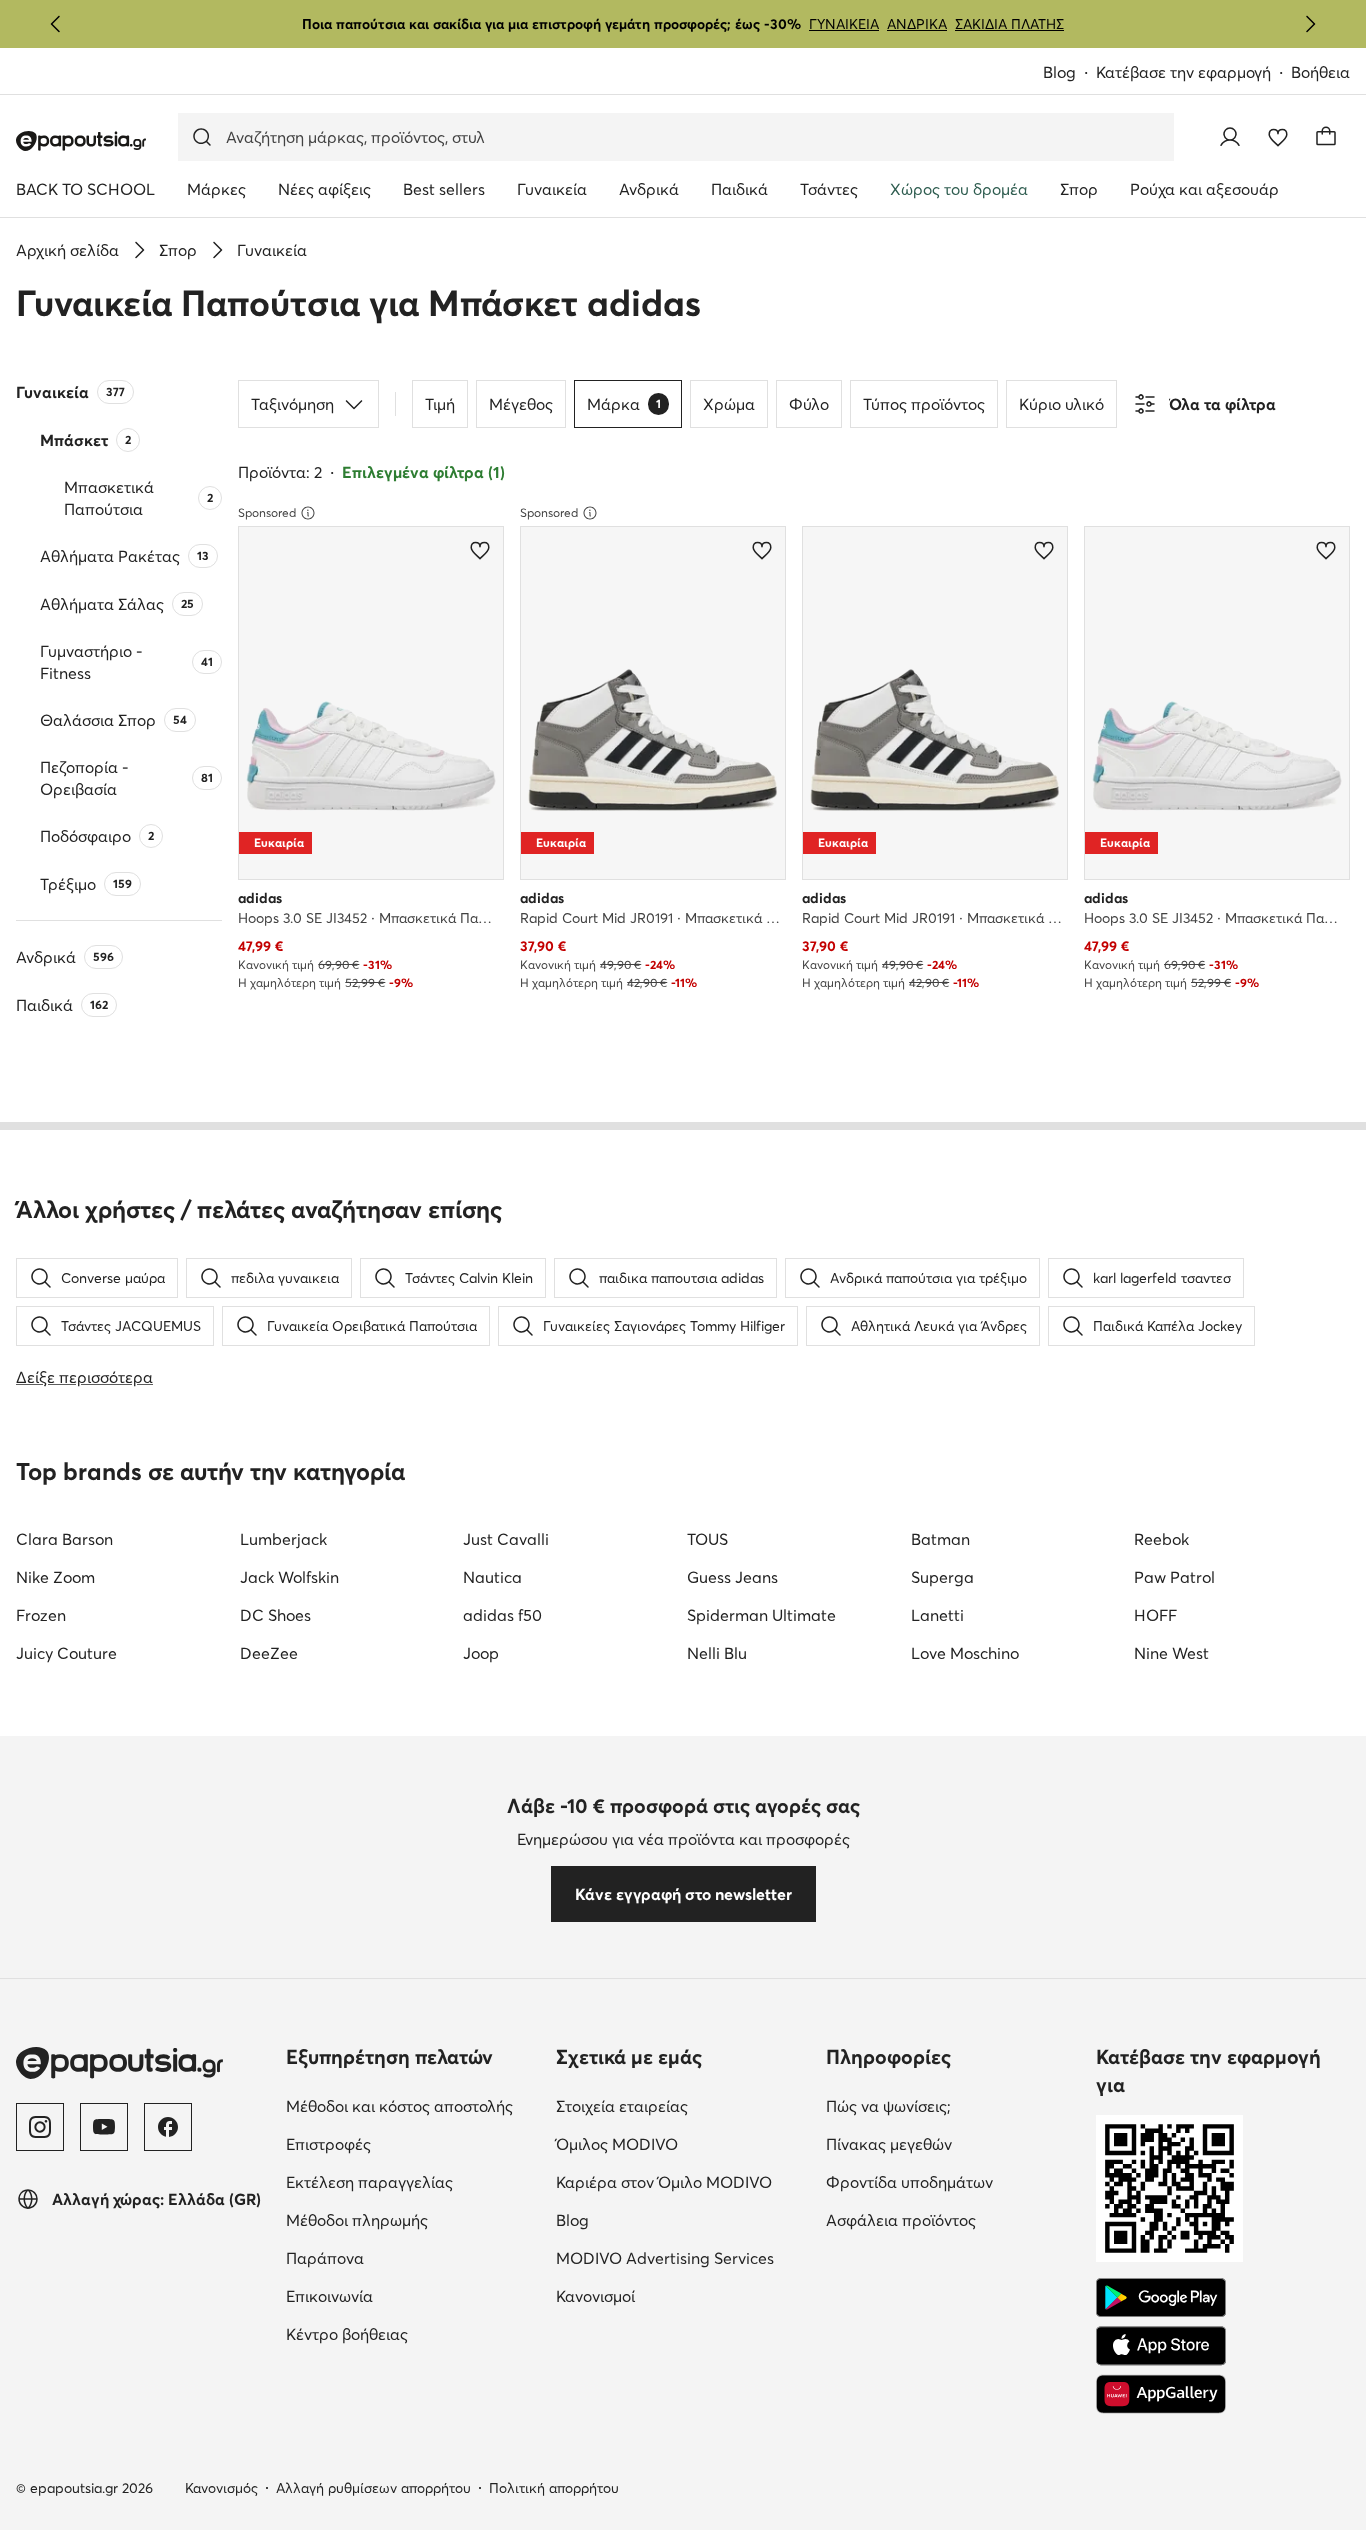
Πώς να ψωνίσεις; (953, 2105)
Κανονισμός (221, 2488)
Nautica (492, 1577)
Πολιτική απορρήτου (554, 2488)
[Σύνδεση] (1230, 137)
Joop (481, 1653)
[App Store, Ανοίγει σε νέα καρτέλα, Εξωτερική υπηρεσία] (1161, 2346)
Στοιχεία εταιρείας (683, 2105)
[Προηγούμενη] (56, 24)
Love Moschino (965, 1653)
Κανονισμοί (679, 2295)
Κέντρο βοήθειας (413, 2333)
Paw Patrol (1174, 1577)
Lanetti (937, 1615)
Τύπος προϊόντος (924, 404)
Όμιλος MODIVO (683, 2143)
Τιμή (440, 404)
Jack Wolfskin (289, 1577)
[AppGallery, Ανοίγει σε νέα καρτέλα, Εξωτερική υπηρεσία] (1161, 2394)
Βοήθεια (1320, 72)
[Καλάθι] (1326, 137)
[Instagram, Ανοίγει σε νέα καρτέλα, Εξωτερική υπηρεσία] (40, 2127)
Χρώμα (729, 404)
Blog (1069, 73)
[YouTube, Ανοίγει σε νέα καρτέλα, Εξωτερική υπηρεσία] (104, 2127)
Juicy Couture (66, 1653)
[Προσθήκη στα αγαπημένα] (480, 550)
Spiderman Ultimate (761, 1615)
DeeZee (269, 1653)
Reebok (1161, 1539)
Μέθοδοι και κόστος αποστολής (413, 2105)
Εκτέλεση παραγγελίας (413, 2181)
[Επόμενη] (1310, 24)
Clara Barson (64, 1539)
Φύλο (809, 404)
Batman (940, 1539)
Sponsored (267, 512)
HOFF (1155, 1615)
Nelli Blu (717, 1653)
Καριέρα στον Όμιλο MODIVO (683, 2181)
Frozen (41, 1615)
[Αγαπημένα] (1278, 137)
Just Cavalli (506, 1539)
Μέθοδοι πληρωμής (413, 2219)
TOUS (707, 1539)
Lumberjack (283, 1539)
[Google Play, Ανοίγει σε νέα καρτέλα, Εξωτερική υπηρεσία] (1161, 2298)
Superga (942, 1577)
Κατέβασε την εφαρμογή (1193, 73)
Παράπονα (409, 2257)
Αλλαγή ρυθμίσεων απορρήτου (373, 2488)
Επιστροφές (412, 2143)
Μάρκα (624, 404)
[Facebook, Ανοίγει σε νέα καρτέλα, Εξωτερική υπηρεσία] (168, 2127)
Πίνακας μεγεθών (953, 2143)
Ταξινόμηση (292, 404)
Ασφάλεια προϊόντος (953, 2219)
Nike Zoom (55, 1577)
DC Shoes (275, 1615)
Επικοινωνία (413, 2295)
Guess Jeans (732, 1577)
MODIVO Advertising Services (683, 2257)
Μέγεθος (521, 404)
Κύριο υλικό (1061, 404)
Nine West (1171, 1653)
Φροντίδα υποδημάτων (953, 2181)
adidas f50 (502, 1615)
